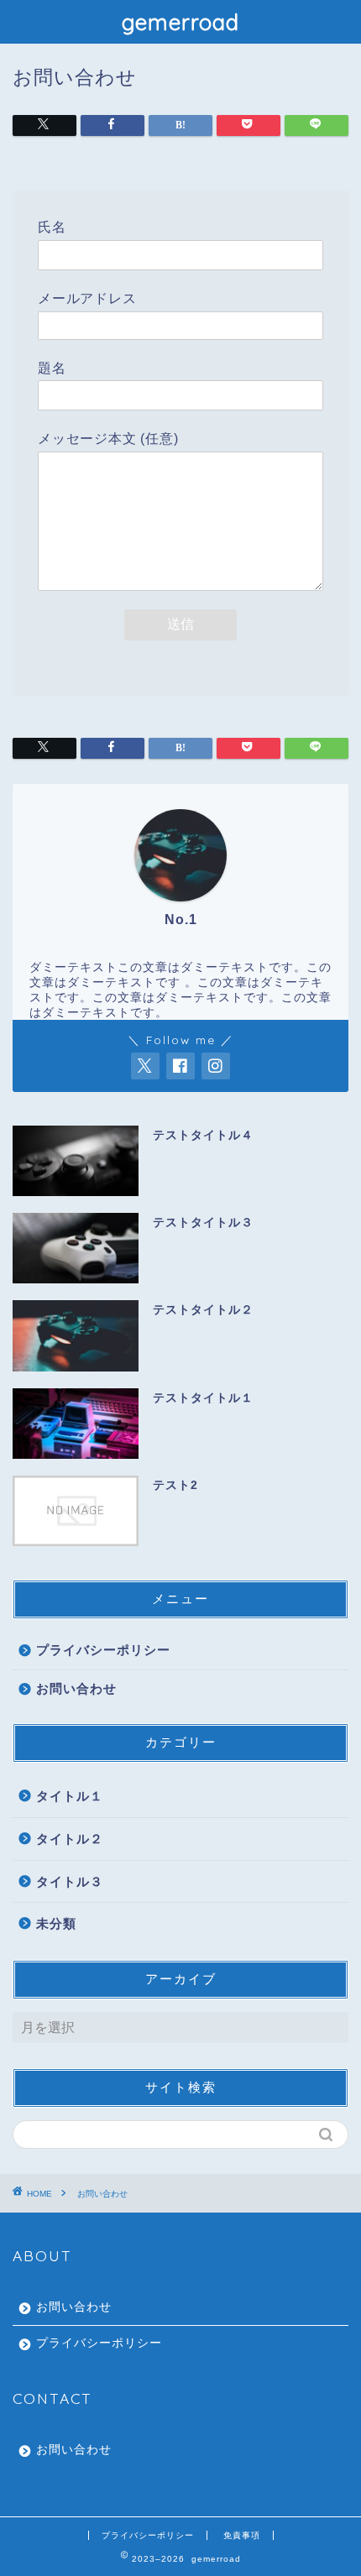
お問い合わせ (76, 1688)
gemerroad (180, 22)
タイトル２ (70, 1839)
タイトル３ (70, 1881)
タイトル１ (70, 1796)
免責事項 (242, 2535)
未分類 (56, 1923)
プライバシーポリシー (103, 1650)
